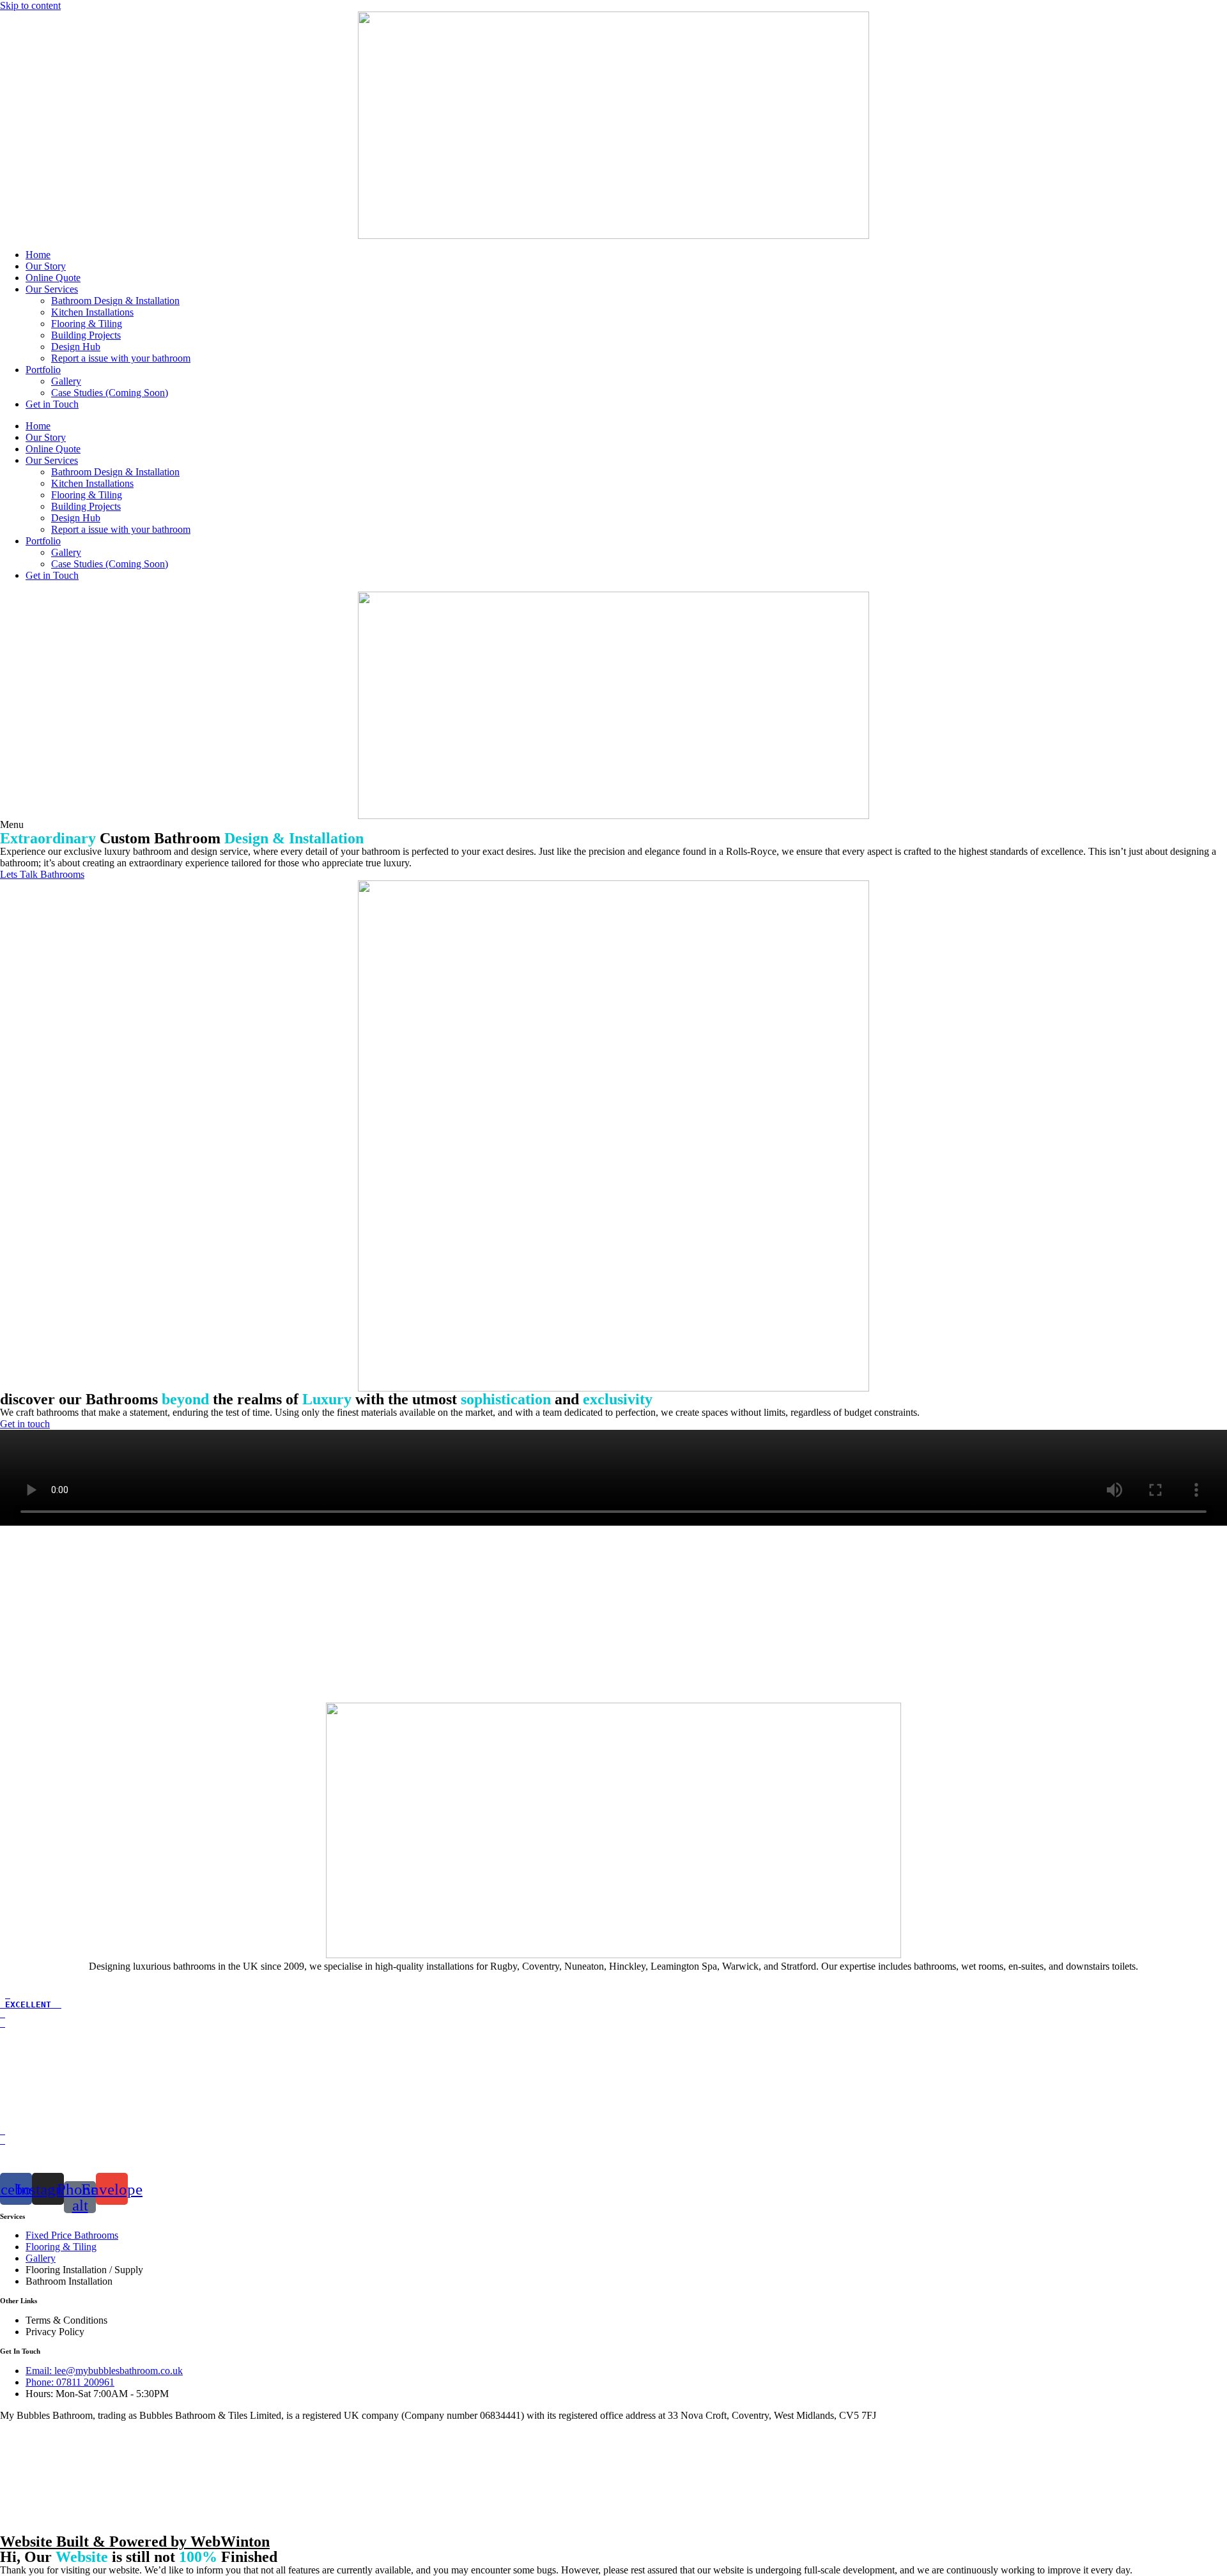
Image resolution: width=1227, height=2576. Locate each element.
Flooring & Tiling (87, 324)
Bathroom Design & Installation (115, 301)
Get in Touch (52, 404)
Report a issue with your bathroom (121, 358)
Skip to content (30, 5)
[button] (12, 824)
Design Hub (76, 347)
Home (38, 255)
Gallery (66, 381)
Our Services (52, 289)
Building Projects (86, 335)
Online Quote (53, 278)
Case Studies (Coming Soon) (110, 393)
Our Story (46, 266)
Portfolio (43, 370)
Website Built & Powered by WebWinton (135, 2541)
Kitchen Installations (92, 312)
